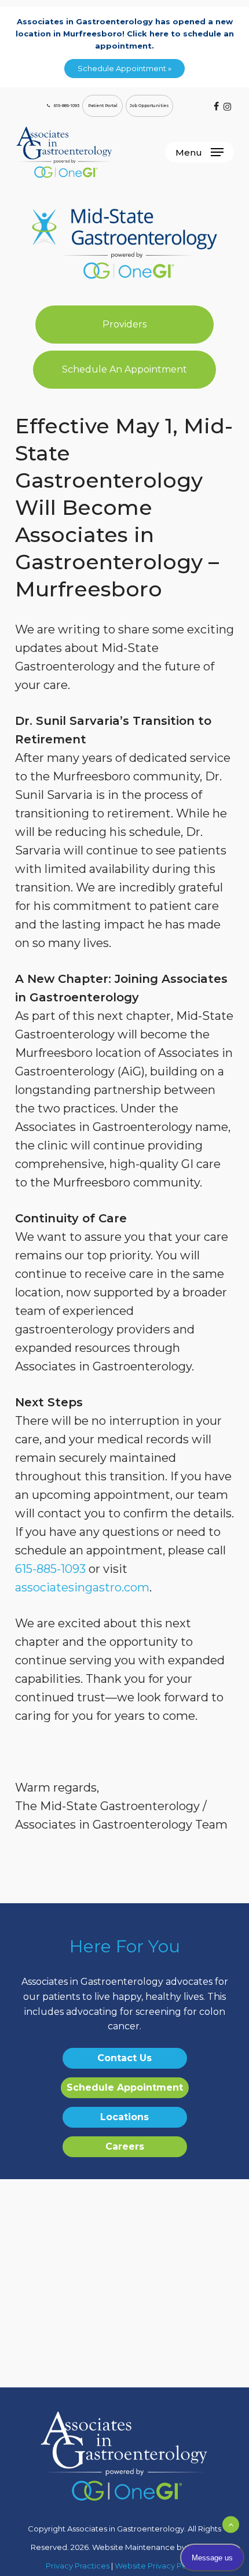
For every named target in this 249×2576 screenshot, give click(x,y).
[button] (199, 152)
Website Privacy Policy (157, 2566)
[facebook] (216, 106)
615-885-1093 (50, 1569)
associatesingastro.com (82, 1587)
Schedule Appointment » (124, 68)
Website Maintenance (133, 2547)
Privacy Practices (78, 2566)
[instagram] (227, 106)
